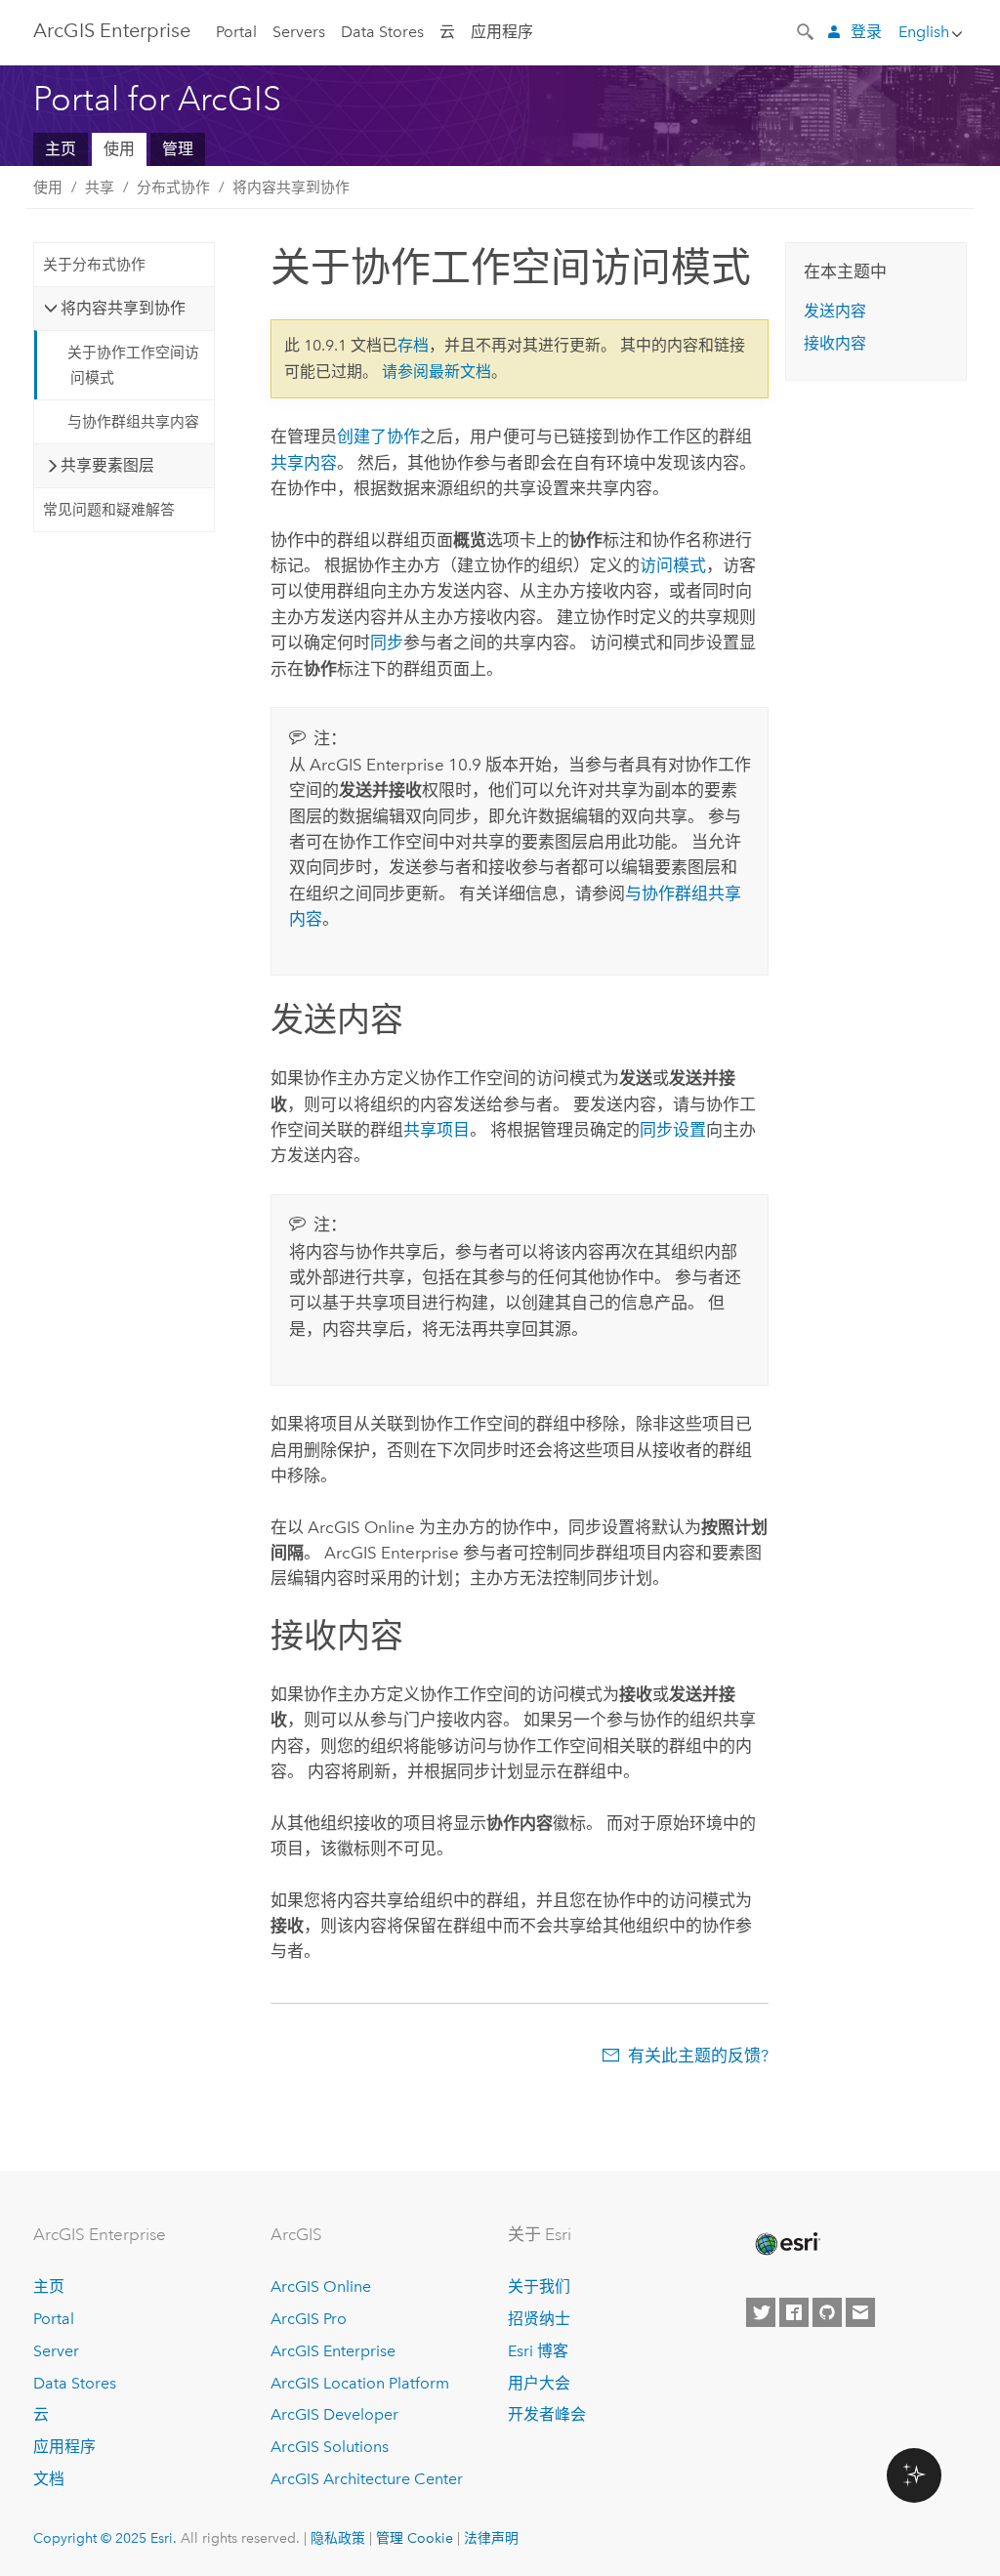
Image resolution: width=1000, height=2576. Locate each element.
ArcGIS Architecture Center (367, 2479)
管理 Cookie (415, 2538)
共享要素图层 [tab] (107, 465)
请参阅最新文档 (437, 372)
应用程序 (502, 32)
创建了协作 (378, 436)
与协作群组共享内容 (133, 422)
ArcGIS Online (321, 2286)
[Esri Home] (786, 2244)
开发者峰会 (547, 2414)
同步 (387, 643)
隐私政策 (338, 2538)
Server (56, 2351)
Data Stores (382, 32)
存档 (413, 345)
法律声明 (491, 2538)
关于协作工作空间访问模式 (133, 365)
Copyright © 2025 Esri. (105, 2538)
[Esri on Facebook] (794, 2312)
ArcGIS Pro (309, 2319)
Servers (299, 32)
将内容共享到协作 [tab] (123, 308)
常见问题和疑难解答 (109, 510)
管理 (178, 149)
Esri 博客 (538, 2351)
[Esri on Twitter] (761, 2312)
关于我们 (539, 2286)
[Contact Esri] (860, 2312)
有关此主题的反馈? (698, 2056)
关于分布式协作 (94, 265)
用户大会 (539, 2383)
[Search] (807, 30)
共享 (100, 187)
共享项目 (437, 1130)
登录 (866, 32)
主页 (61, 149)
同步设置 (673, 1130)
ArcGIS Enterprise (112, 30)
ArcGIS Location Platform (360, 2383)
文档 (49, 2479)
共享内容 (304, 463)
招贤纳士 (539, 2319)
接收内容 (835, 343)
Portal (236, 32)
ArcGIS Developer (334, 2414)
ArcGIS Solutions (330, 2447)
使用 (119, 149)
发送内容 (835, 311)
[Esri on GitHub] (827, 2312)
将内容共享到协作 (291, 187)
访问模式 (673, 565)
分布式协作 (173, 187)
